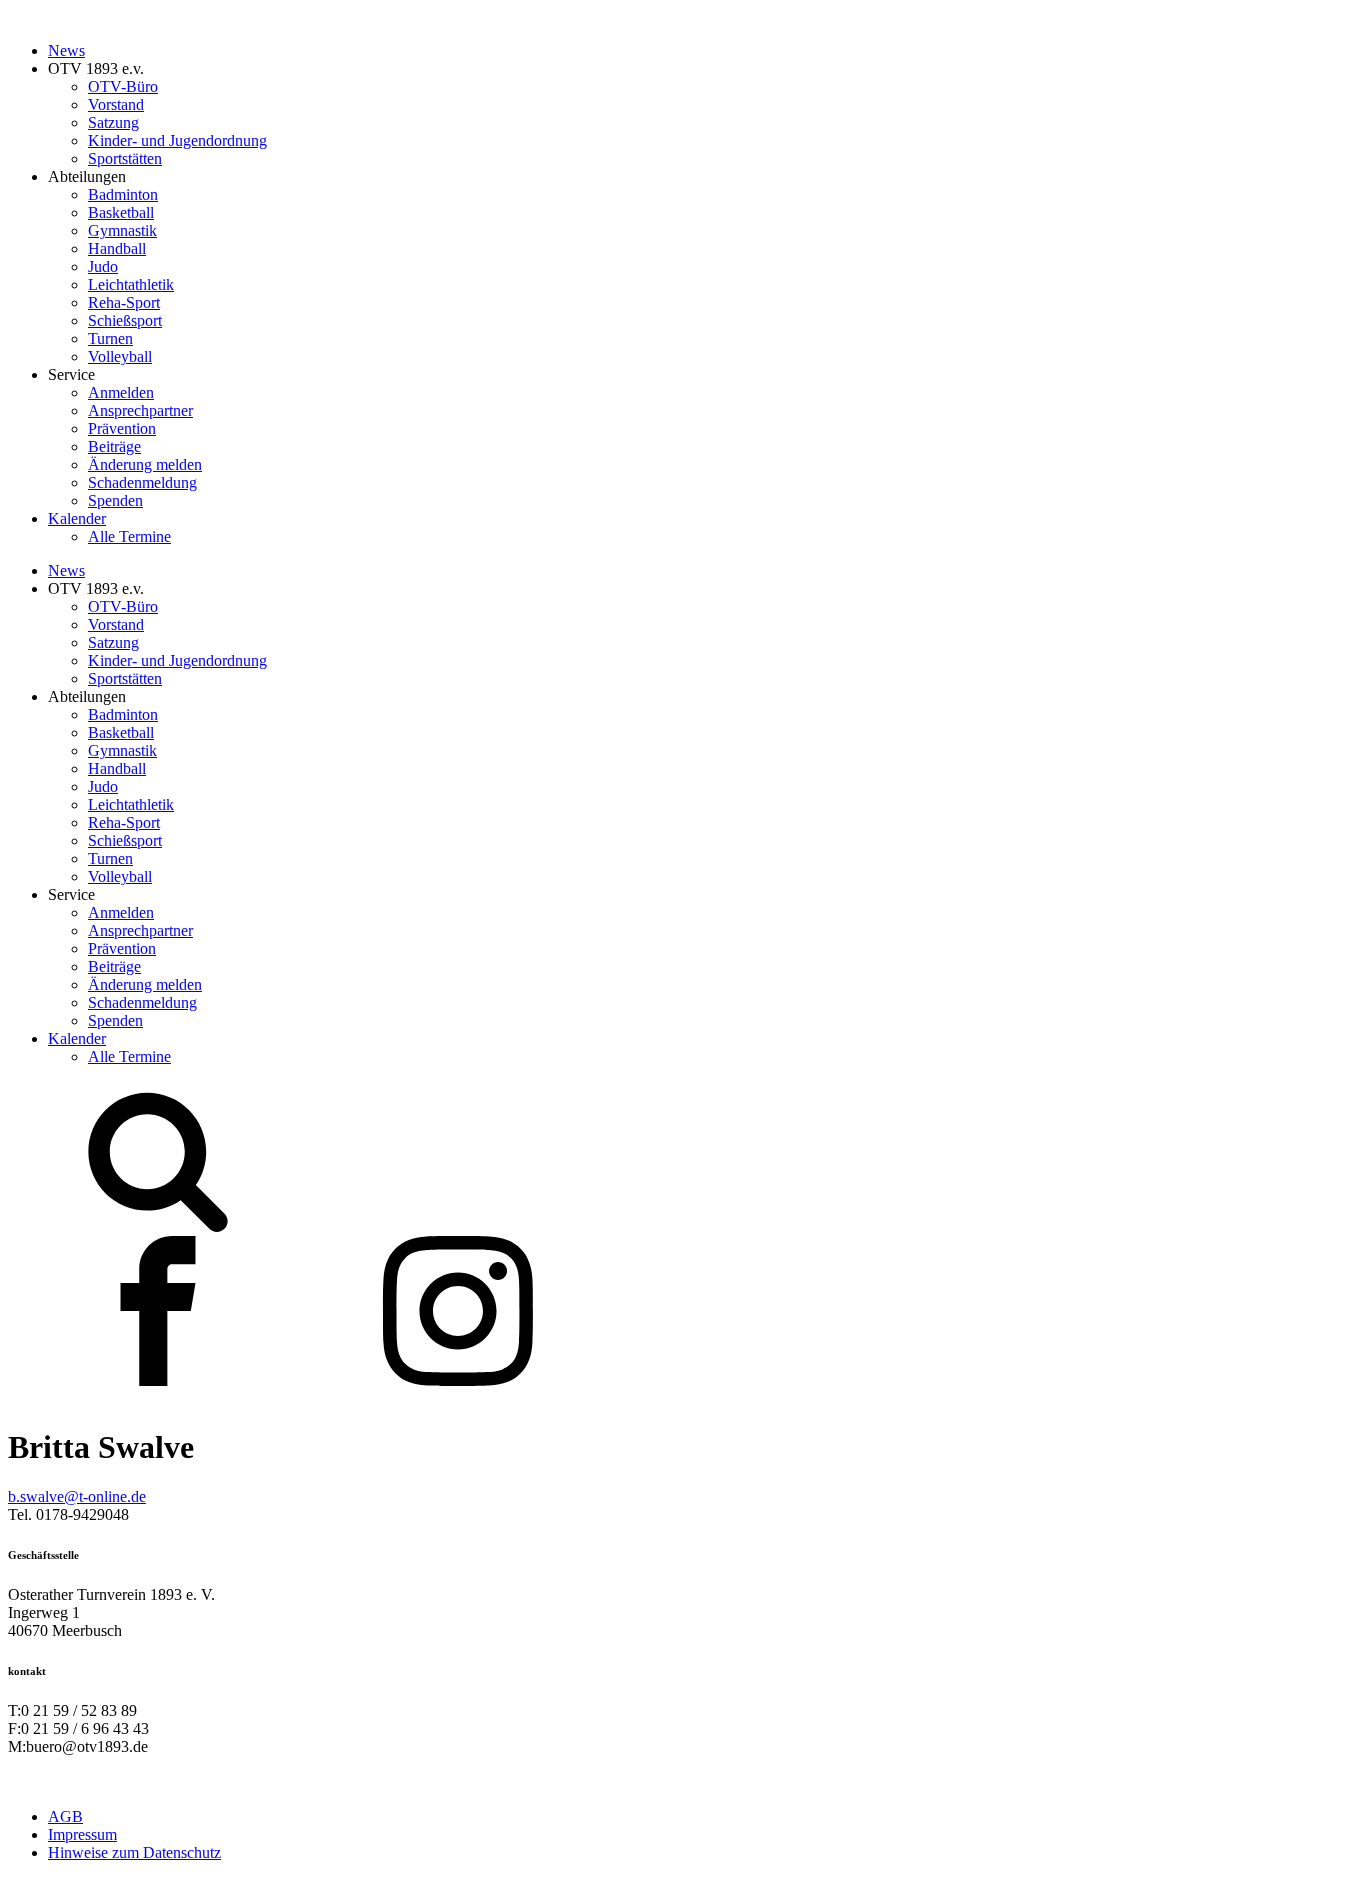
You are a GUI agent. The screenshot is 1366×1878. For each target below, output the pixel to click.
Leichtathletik (131, 284)
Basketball (121, 212)
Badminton (123, 194)
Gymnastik (122, 230)
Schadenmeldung (142, 482)
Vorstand (116, 104)
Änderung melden (145, 464)
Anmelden (121, 392)
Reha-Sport (124, 302)
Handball (117, 248)
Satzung (113, 122)
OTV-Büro (123, 86)
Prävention (122, 428)
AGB (65, 1816)
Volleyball (120, 356)
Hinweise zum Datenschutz (134, 1852)
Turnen (110, 338)
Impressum (82, 1834)
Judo (103, 266)
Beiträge (114, 446)
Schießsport (125, 320)
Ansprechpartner (140, 410)
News (66, 50)
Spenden (115, 500)
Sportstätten (125, 158)
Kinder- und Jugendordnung (177, 140)
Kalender (77, 518)
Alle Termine (129, 536)
